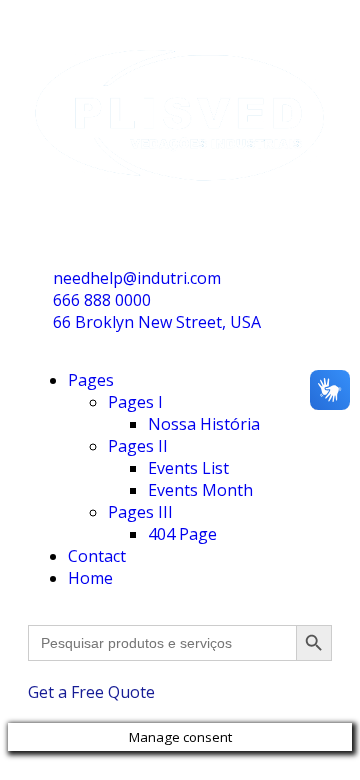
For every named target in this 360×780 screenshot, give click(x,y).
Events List (188, 468)
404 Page (182, 534)
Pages (91, 380)
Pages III (140, 512)
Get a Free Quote (91, 692)
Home (90, 578)
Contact (97, 556)
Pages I (135, 402)
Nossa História (204, 424)
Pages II (138, 446)
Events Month (200, 490)
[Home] (180, 206)
